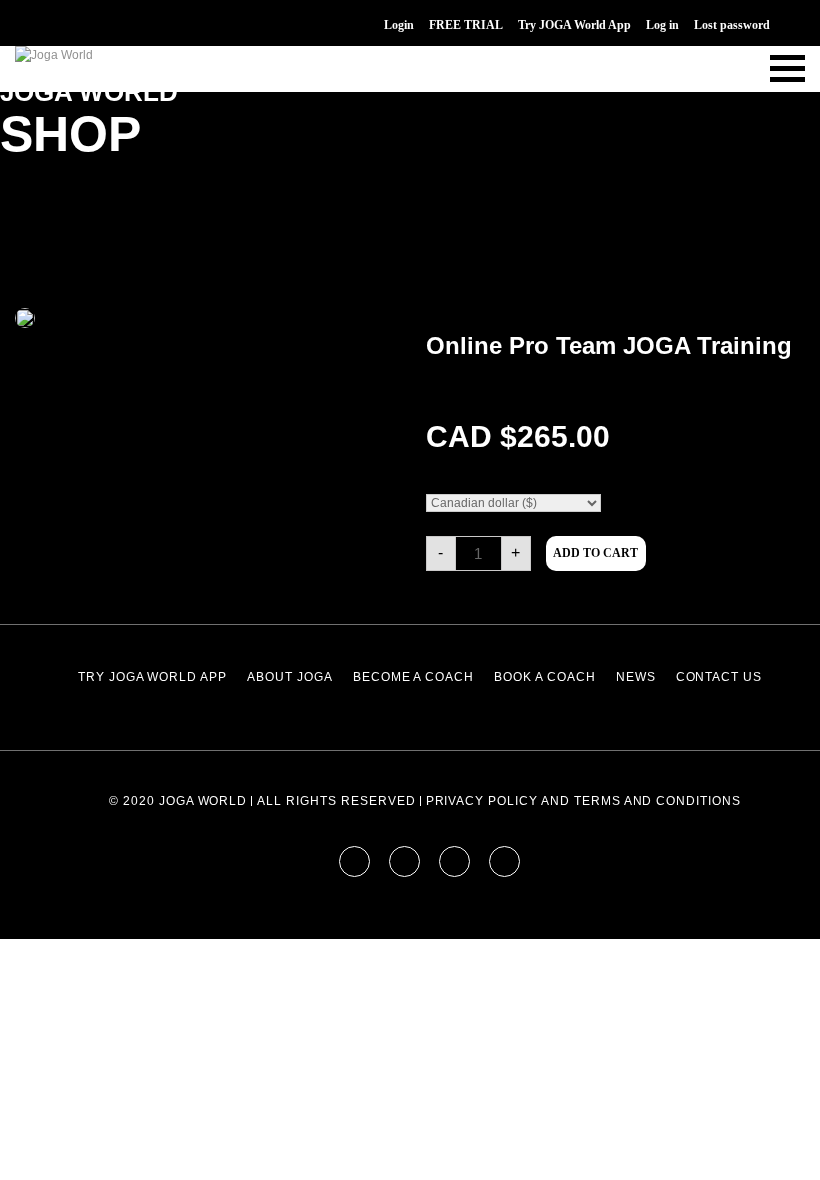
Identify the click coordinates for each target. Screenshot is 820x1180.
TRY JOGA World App (152, 677)
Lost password (732, 25)
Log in (662, 25)
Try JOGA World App (574, 25)
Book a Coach (545, 677)
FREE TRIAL (466, 25)
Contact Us (719, 677)
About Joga (290, 677)
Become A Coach (413, 677)
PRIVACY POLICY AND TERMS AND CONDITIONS (583, 801)
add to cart (595, 553)
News (636, 677)
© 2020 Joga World (178, 801)
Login (399, 25)
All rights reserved (336, 801)
